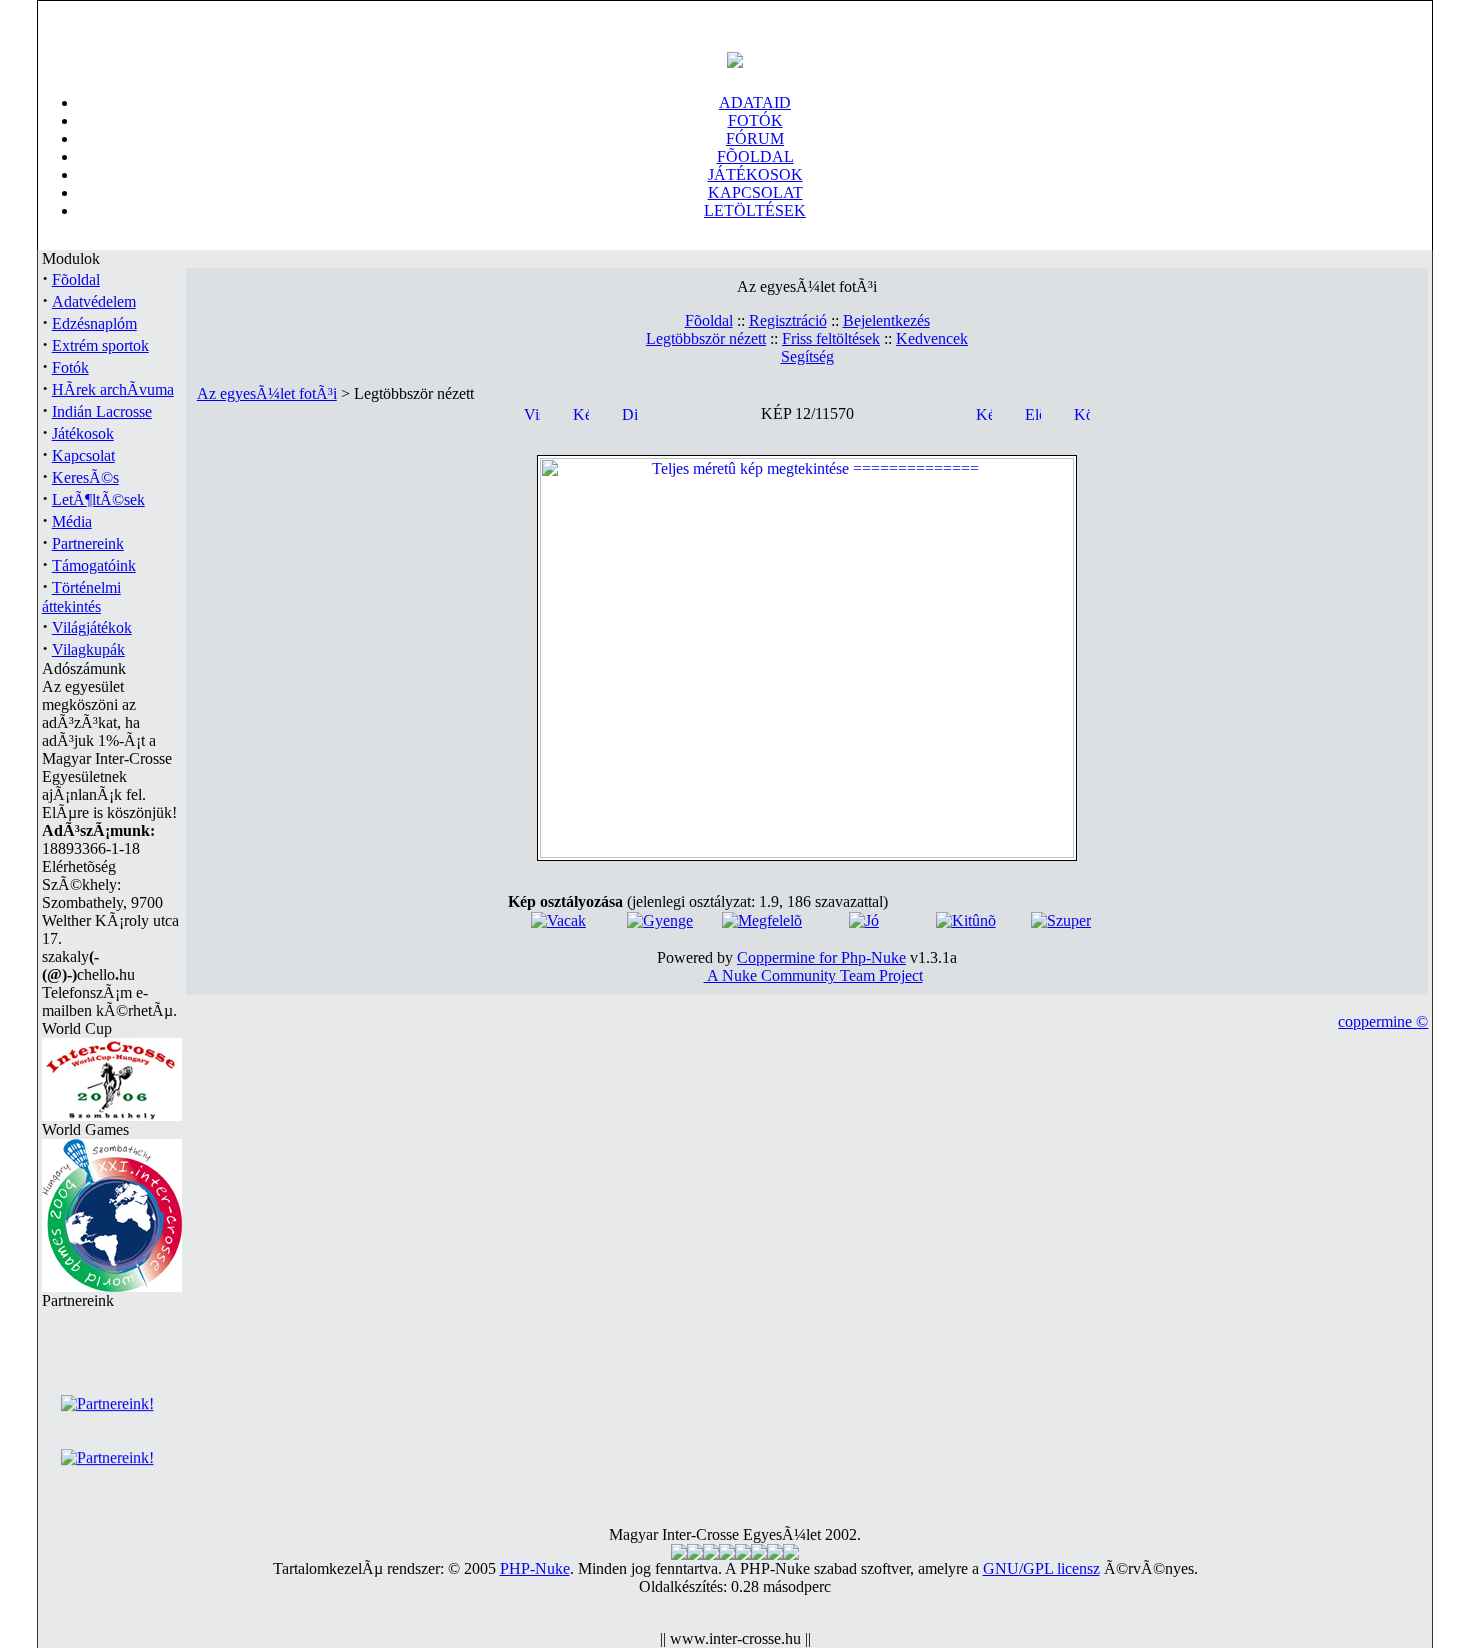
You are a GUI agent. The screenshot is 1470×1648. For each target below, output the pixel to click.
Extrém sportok (100, 345)
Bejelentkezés (886, 320)
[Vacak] (558, 920)
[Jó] (864, 920)
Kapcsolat (83, 455)
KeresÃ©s (85, 477)
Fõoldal (76, 279)
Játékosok (83, 433)
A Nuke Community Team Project (813, 975)
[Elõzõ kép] (1033, 412)
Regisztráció (788, 320)
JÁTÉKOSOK (755, 174)
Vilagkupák (88, 649)
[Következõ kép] (1082, 412)
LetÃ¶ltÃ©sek (98, 499)
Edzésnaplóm (94, 323)
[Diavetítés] (630, 412)
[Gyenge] (660, 920)
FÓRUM (755, 138)
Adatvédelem (94, 301)
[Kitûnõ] (966, 920)
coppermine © (1383, 1021)
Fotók (70, 367)
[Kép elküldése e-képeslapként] (984, 412)
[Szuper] (1061, 920)
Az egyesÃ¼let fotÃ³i (267, 393)
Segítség (807, 356)
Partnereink (88, 543)
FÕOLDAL (755, 156)
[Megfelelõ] (762, 920)
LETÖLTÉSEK (755, 210)
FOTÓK (755, 120)
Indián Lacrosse (102, 411)
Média (72, 521)
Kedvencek (932, 338)
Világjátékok (92, 627)
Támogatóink (94, 565)
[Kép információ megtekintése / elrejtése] (581, 412)
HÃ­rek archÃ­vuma (113, 389)
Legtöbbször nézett (706, 338)
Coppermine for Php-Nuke (821, 957)
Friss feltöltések (831, 338)
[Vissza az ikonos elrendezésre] (532, 412)
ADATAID (755, 102)
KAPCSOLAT (755, 192)
